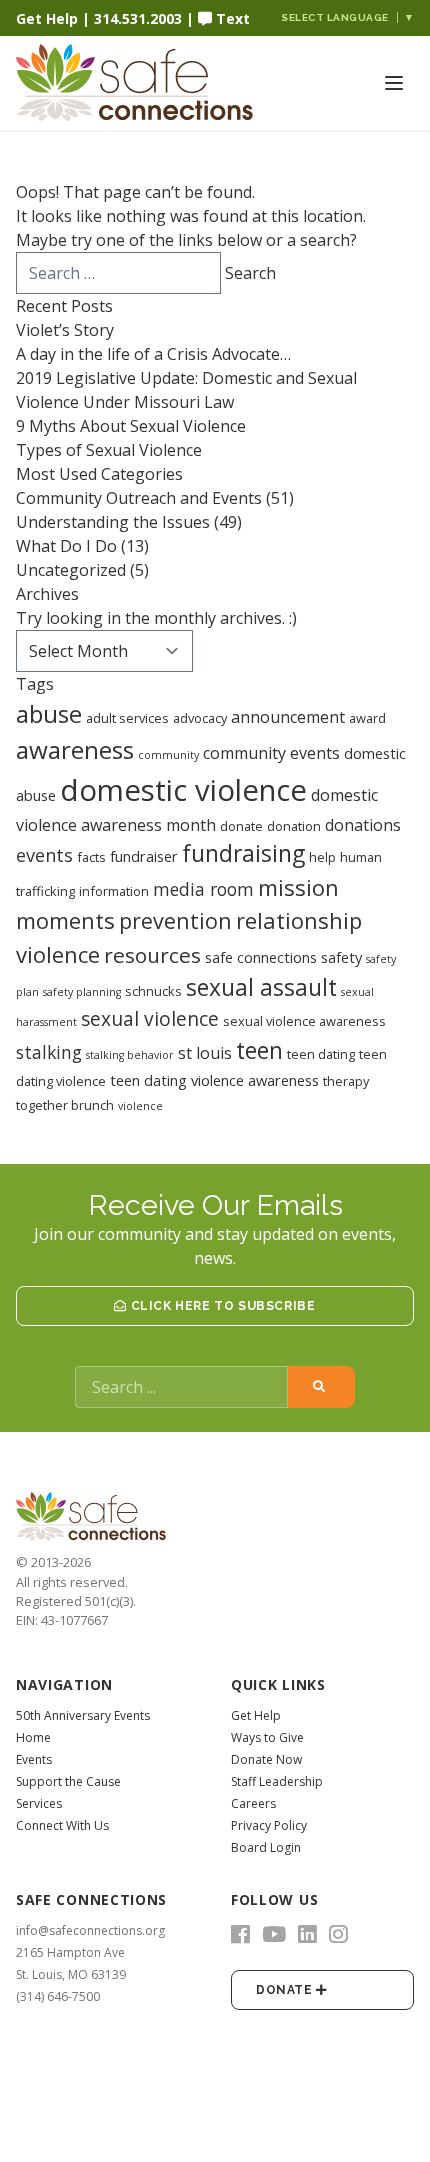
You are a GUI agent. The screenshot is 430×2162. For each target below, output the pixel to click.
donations (363, 825)
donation (294, 826)
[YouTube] (274, 1934)
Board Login (266, 1847)
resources (152, 955)
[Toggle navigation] (394, 83)
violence (140, 1106)
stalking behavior (130, 1055)
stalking (49, 1052)
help (322, 857)
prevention (175, 920)
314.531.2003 (138, 18)
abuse (49, 713)
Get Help (47, 18)
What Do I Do (66, 546)
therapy (346, 1081)
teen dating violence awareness (214, 1080)
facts (91, 857)
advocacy (200, 718)
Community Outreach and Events (139, 498)
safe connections (261, 957)
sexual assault (261, 987)
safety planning (82, 992)
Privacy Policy (269, 1825)
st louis (205, 1053)
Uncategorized (71, 570)
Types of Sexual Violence (109, 450)
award (367, 718)
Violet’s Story (65, 330)
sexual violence (150, 1018)
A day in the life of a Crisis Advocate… (153, 354)
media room (203, 889)
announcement (288, 717)
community (168, 755)
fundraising (243, 853)
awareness (75, 749)
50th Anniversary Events (83, 1715)
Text (231, 18)
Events (34, 1759)
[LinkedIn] (307, 1934)
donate (241, 826)
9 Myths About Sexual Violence (131, 426)
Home (33, 1737)
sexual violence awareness (304, 1021)
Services (39, 1803)
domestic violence (183, 790)
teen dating (321, 1054)
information (114, 891)
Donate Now (266, 1759)
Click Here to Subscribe (221, 1306)
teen (259, 1050)
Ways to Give (267, 1737)
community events (271, 753)
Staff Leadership (277, 1781)
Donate (286, 1990)
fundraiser (144, 856)
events (44, 854)
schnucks (153, 991)
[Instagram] (338, 1934)
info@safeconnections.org (90, 1930)
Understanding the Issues (113, 522)
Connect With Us (62, 1825)
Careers (253, 1803)
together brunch (65, 1105)
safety (341, 957)
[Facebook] (240, 1934)
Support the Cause (68, 1781)
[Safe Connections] (116, 83)
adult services (127, 718)
